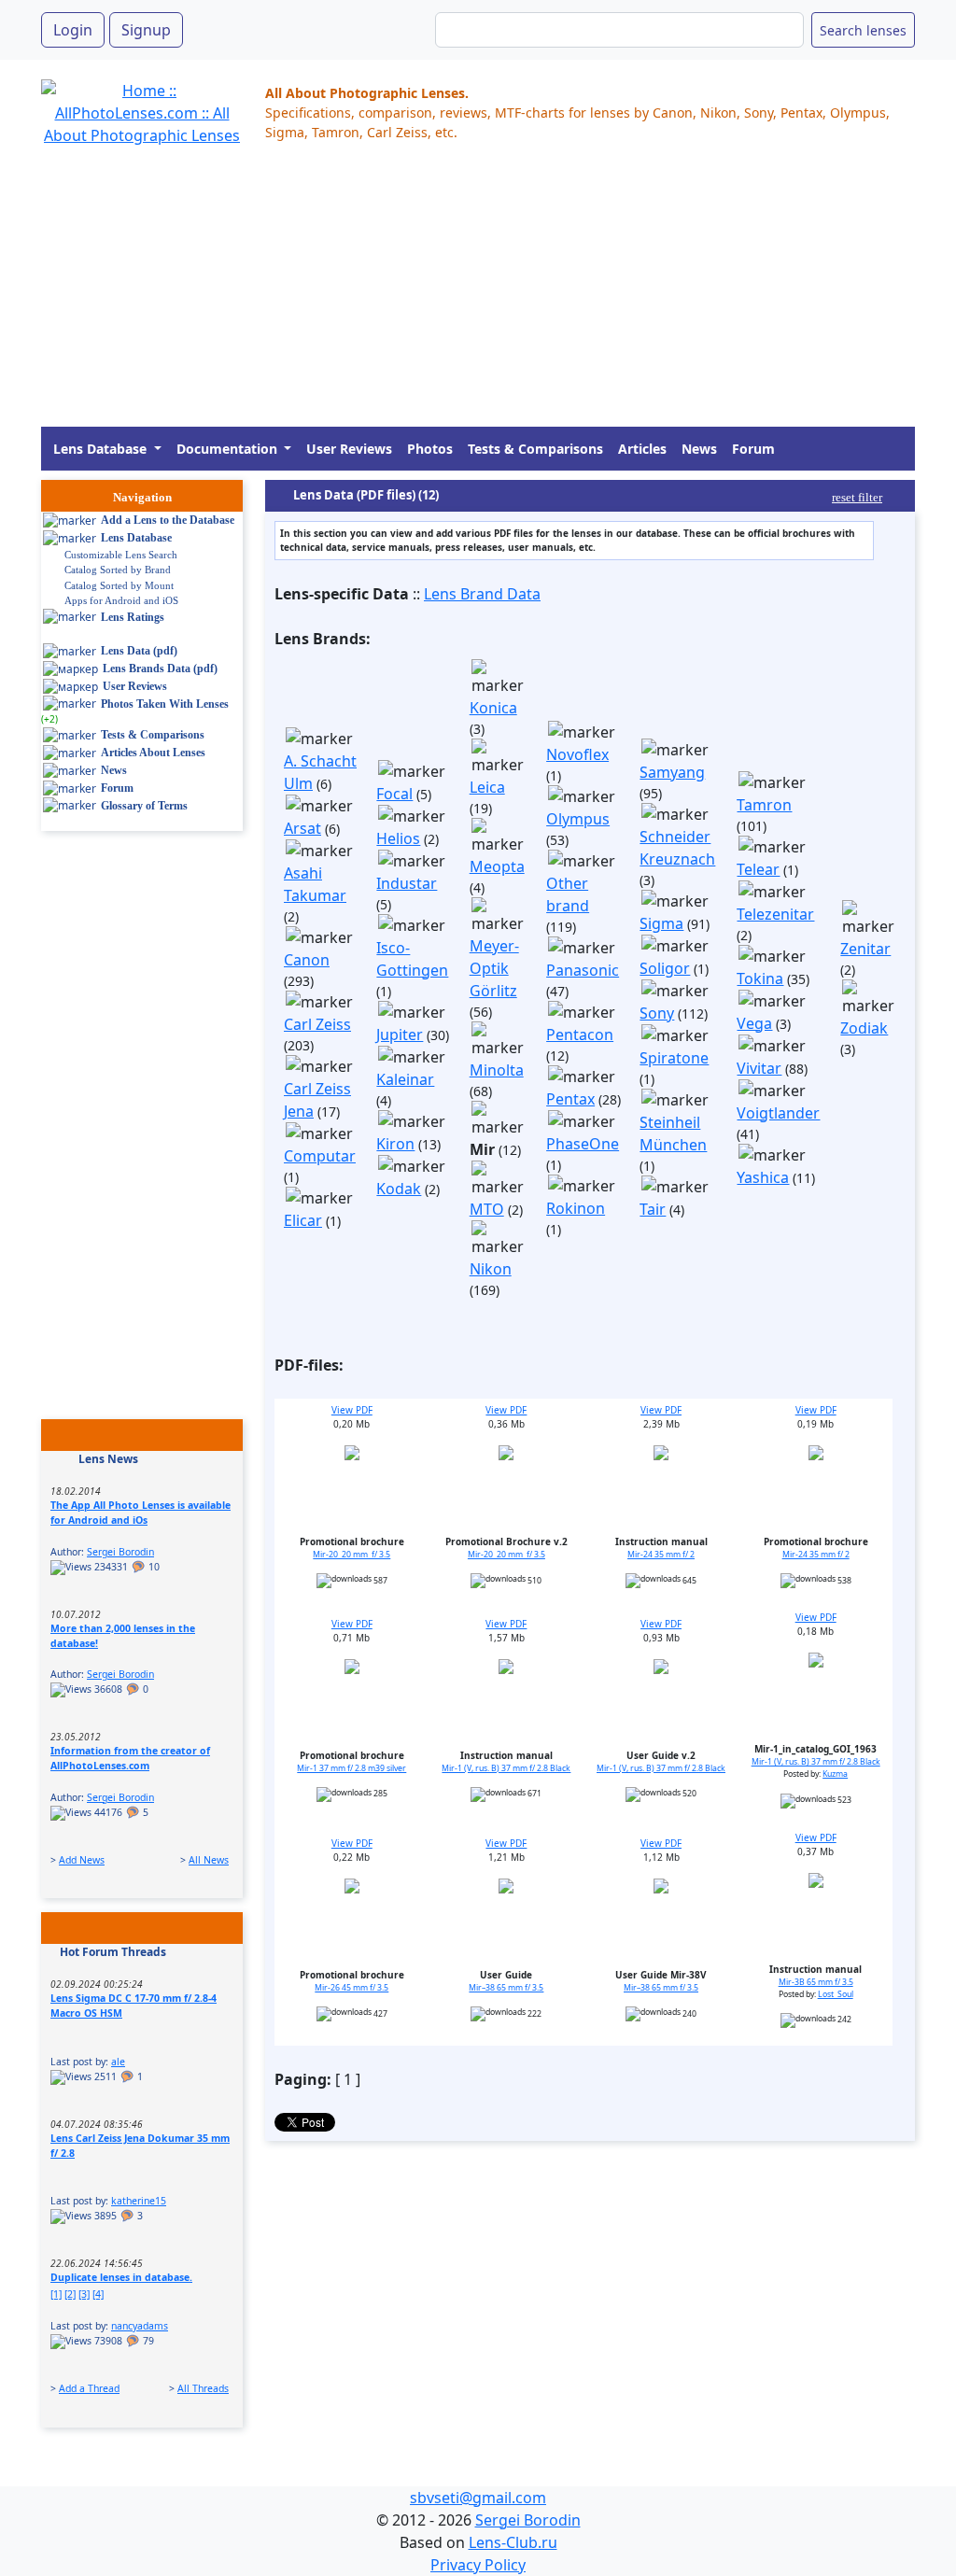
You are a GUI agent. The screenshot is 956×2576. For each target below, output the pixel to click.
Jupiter (400, 1035)
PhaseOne (583, 1144)
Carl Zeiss (317, 1024)
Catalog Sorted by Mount (119, 585)
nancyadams (140, 2326)
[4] (98, 2294)
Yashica (763, 1177)
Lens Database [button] (102, 449)
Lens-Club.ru (513, 2542)
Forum (753, 449)
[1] (56, 2294)
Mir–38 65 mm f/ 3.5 (506, 1988)
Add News (82, 1860)
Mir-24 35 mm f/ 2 (661, 1555)
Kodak (399, 1189)
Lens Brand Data (482, 594)
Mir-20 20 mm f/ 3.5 (351, 1555)
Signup (146, 30)
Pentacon (580, 1035)
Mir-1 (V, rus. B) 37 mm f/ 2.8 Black (506, 1768)
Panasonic (583, 970)
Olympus (578, 819)
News (699, 449)
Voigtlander (778, 1113)
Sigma (661, 923)
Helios (398, 838)
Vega (754, 1023)
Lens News (108, 1459)
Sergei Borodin (120, 1552)
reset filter (857, 497)
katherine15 (139, 2201)
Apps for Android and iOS (121, 600)
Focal (394, 794)
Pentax (570, 1099)
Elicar (303, 1220)
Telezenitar (775, 914)
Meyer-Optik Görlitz (494, 968)
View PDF (352, 1410)
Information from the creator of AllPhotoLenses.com (130, 1758)
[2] (70, 2294)
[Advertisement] (478, 296)
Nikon (491, 1269)
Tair (653, 1209)
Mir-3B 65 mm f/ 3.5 (816, 1982)
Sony (657, 1013)
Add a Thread (89, 2388)
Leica (487, 787)
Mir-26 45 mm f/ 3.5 (351, 1988)
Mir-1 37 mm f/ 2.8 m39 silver (351, 1768)
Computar (320, 1156)
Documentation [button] (229, 449)
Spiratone (674, 1058)
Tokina (760, 978)
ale (118, 2062)
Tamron (764, 805)
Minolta (497, 1070)
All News (209, 1860)
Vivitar (759, 1068)
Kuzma (835, 1774)
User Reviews (349, 449)
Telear (758, 869)
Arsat (302, 828)
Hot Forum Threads (113, 1952)
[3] (84, 2294)
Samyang (672, 772)
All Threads (203, 2388)
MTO (487, 1209)
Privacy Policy (478, 2565)
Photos (430, 449)
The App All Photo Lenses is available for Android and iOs (141, 1513)
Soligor (665, 968)
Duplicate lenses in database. (121, 2277)
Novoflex (577, 754)
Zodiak (864, 1028)
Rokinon (576, 1208)
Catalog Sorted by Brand (118, 570)
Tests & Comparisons (535, 449)
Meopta (497, 866)
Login (73, 30)
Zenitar (865, 949)
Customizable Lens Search (121, 555)
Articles (642, 449)
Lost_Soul (836, 1994)
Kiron (395, 1144)
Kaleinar (405, 1079)
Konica (493, 708)
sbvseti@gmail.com (478, 2498)
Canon (307, 960)
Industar (407, 883)
